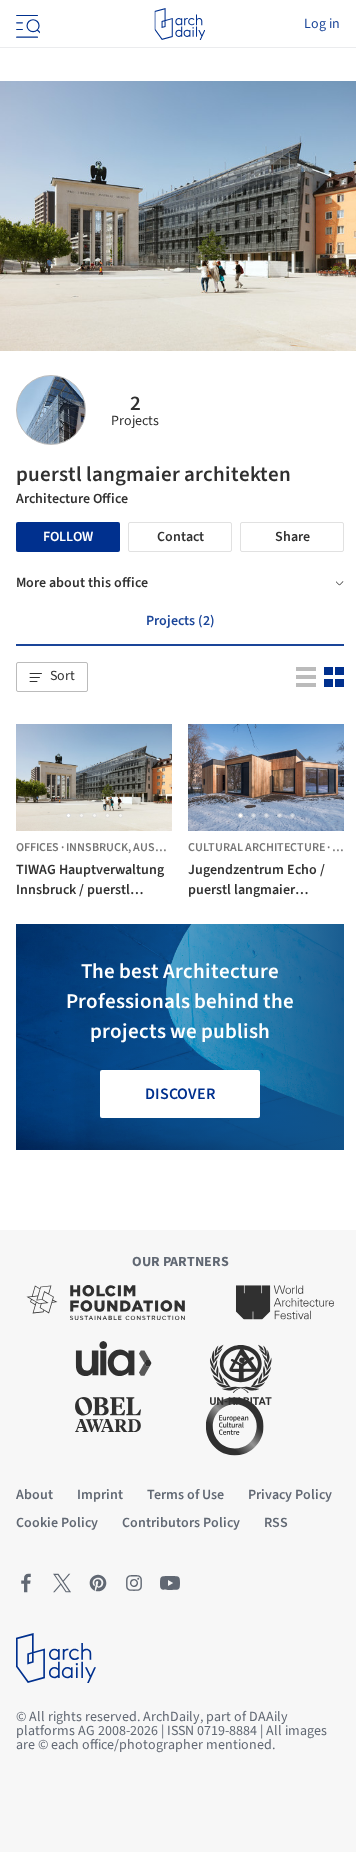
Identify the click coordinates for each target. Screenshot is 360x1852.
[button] (52, 677)
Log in (322, 24)
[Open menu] (26, 24)
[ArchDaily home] (179, 24)
